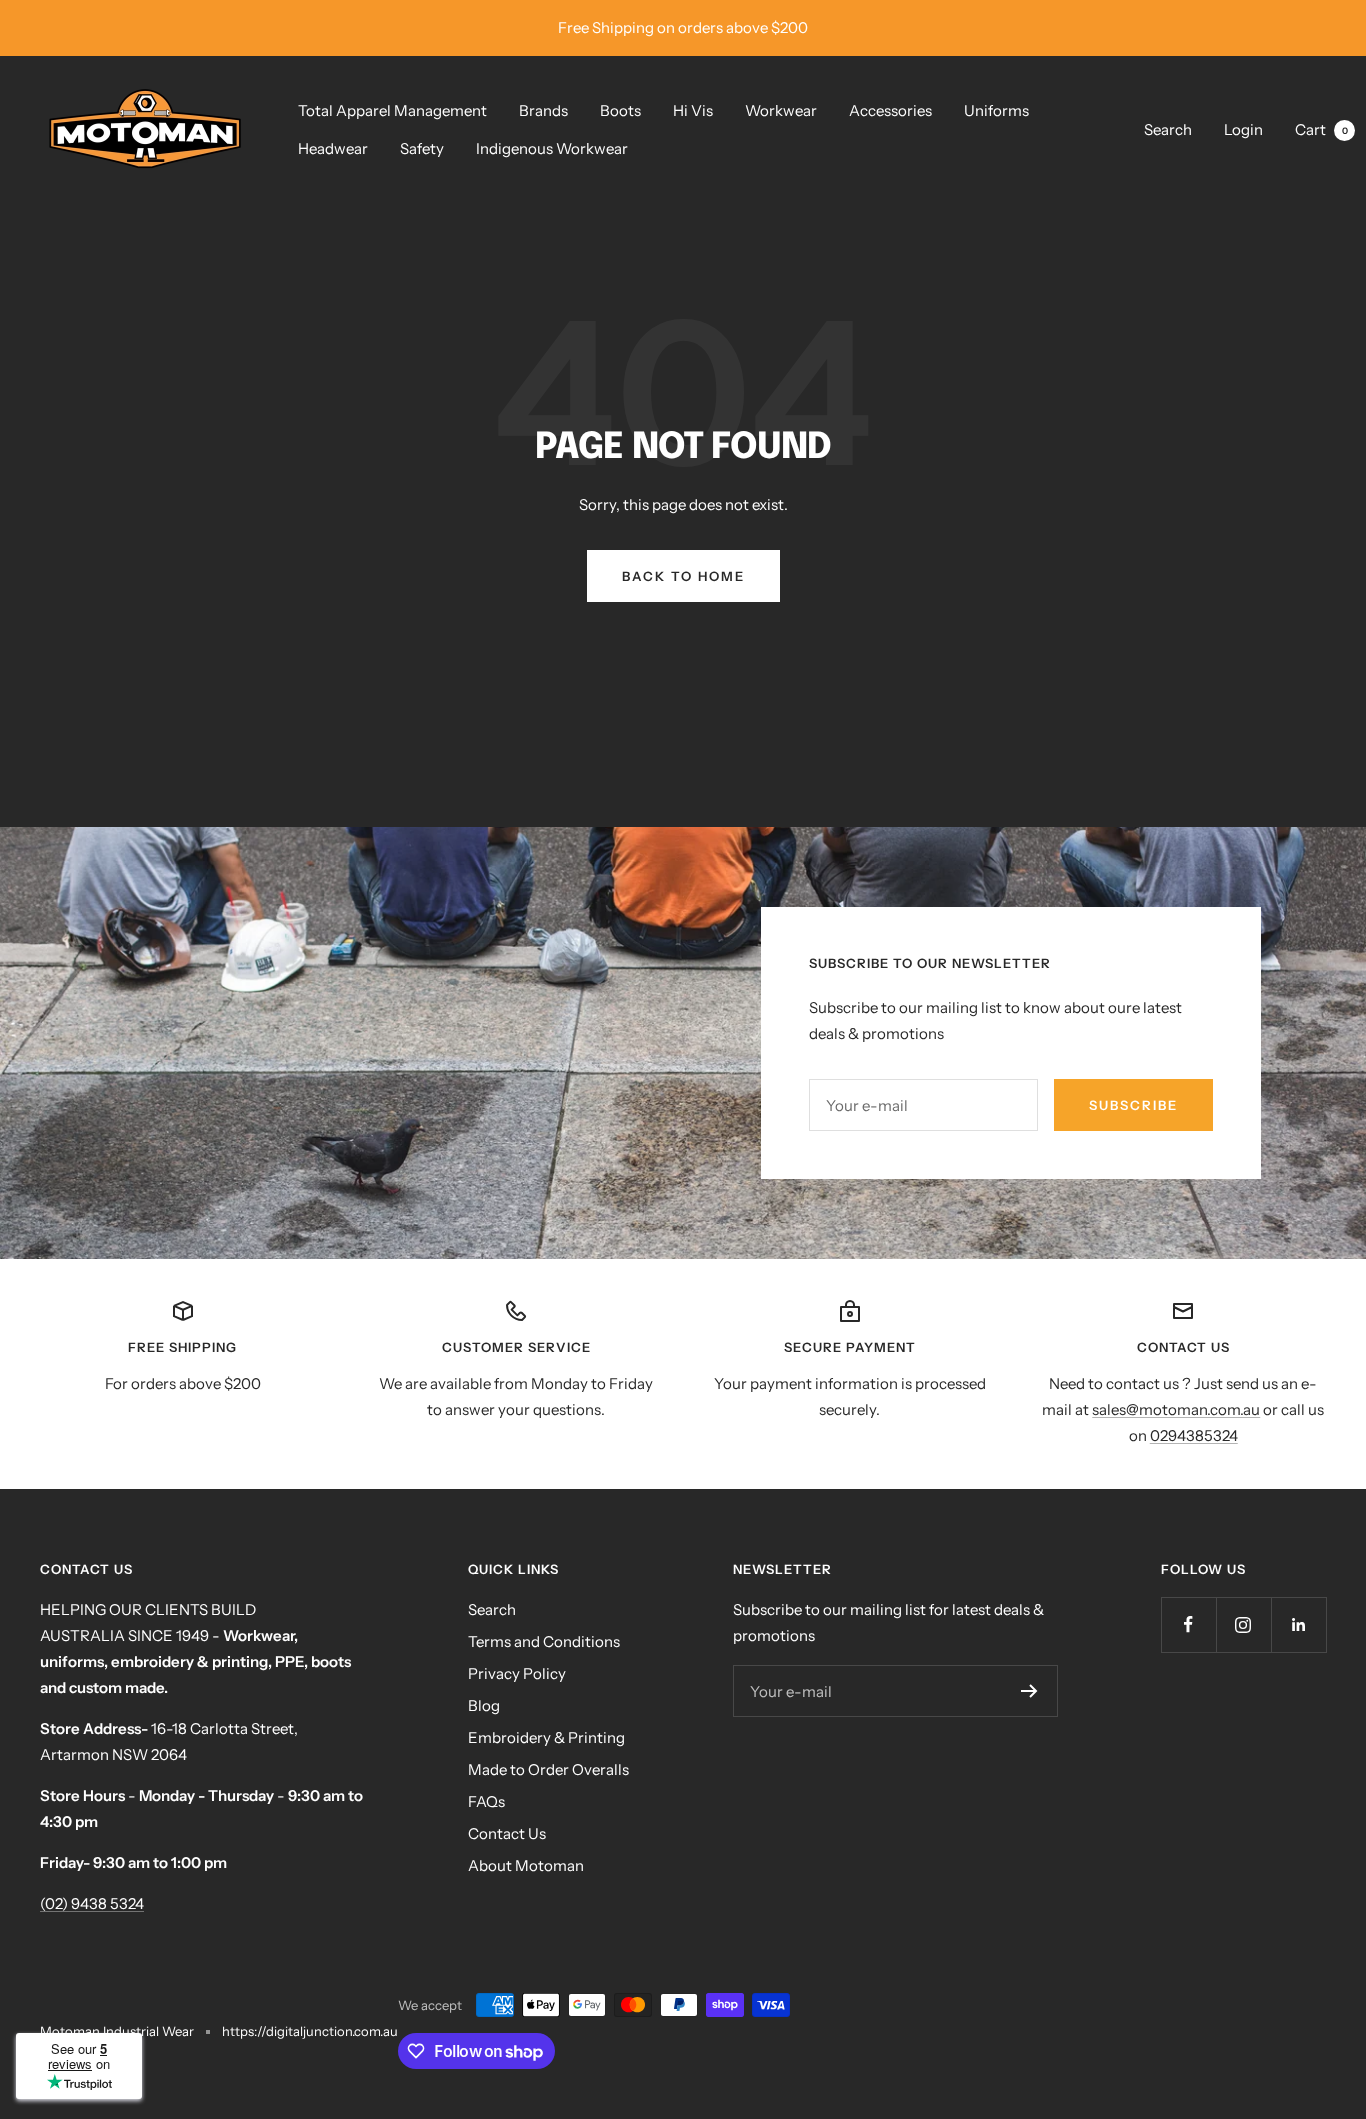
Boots (620, 110)
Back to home (683, 576)
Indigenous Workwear (552, 148)
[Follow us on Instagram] (1243, 1624)
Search (1168, 129)
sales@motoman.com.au (1176, 1409)
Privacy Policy (517, 1673)
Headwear (333, 148)
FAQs (486, 1801)
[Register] (1029, 1691)
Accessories (890, 110)
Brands (543, 110)
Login (1243, 129)
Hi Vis (693, 110)
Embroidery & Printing (546, 1737)
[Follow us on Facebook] (1188, 1624)
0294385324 (1194, 1435)
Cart (1321, 129)
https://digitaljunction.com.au (310, 2031)
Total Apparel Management (392, 110)
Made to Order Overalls (548, 1769)
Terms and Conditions (544, 1641)
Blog (484, 1705)
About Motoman (526, 1865)
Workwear (781, 110)
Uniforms (996, 110)
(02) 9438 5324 (92, 1903)
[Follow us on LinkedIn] (1298, 1624)
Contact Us (507, 1833)
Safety (422, 148)
